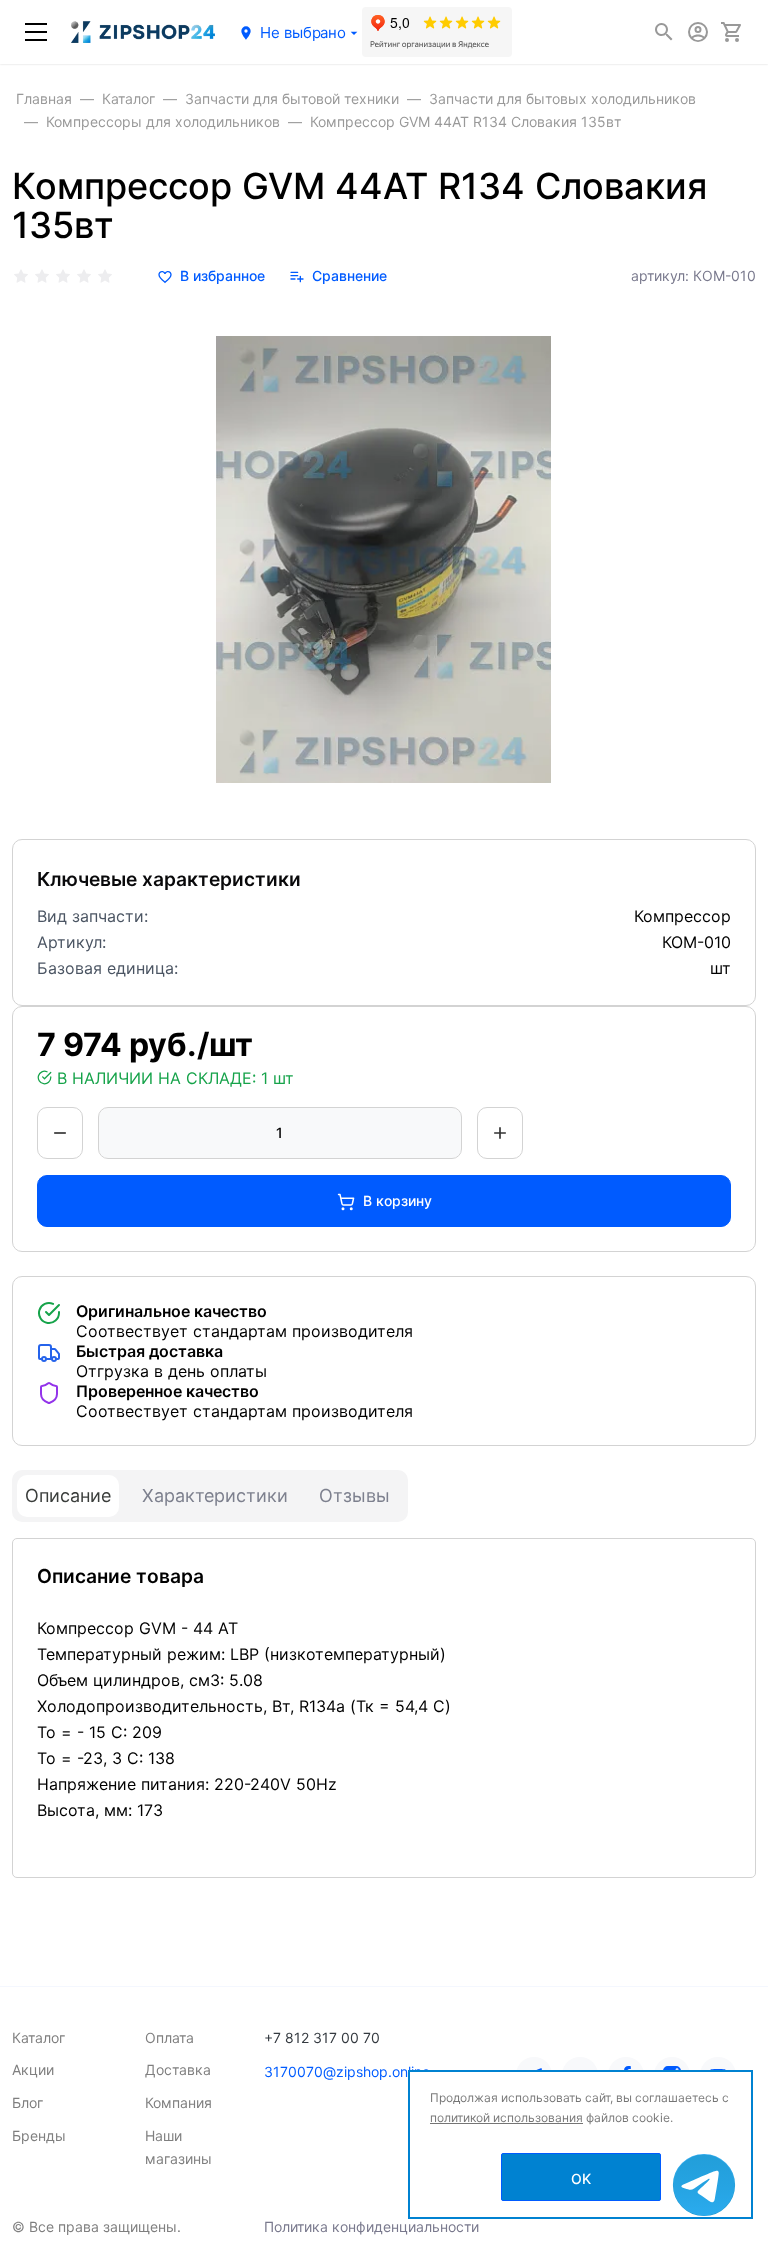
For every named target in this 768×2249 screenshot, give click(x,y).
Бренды (39, 2135)
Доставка (178, 2069)
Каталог (38, 2037)
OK (581, 2178)
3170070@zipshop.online (347, 2071)
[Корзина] (732, 32)
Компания (178, 2102)
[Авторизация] (698, 32)
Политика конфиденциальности (371, 2226)
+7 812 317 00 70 (322, 2037)
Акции (33, 2069)
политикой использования (506, 2117)
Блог (27, 2102)
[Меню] (36, 32)
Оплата (169, 2037)
